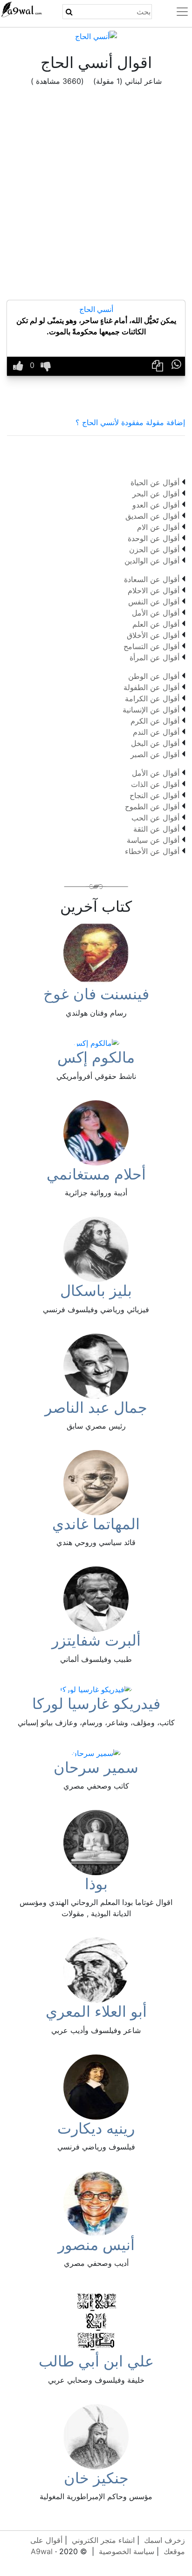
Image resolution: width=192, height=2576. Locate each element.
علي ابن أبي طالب (96, 2361)
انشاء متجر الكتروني (103, 2540)
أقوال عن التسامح (151, 646)
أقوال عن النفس (154, 602)
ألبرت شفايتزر (96, 1640)
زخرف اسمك (165, 2540)
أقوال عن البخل (155, 743)
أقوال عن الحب (155, 818)
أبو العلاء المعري (96, 2011)
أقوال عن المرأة (154, 658)
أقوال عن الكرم (155, 721)
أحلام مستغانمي (96, 1174)
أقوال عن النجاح (154, 795)
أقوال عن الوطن (154, 676)
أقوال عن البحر (156, 494)
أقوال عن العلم (156, 624)
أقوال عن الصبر (155, 754)
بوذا (96, 1884)
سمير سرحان (96, 1767)
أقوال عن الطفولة (151, 687)
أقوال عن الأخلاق (153, 635)
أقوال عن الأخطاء (152, 851)
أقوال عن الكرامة (152, 698)
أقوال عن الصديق (152, 516)
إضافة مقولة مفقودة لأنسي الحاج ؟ (130, 422)
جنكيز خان (96, 2478)
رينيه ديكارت (96, 2128)
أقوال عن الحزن (154, 549)
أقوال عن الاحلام (154, 590)
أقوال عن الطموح (152, 807)
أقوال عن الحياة (155, 482)
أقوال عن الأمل (156, 613)
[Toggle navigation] (177, 12)
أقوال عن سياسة (153, 840)
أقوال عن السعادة (152, 579)
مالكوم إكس (96, 1057)
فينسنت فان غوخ (96, 994)
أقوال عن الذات (155, 784)
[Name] (69, 12)
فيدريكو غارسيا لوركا (96, 1704)
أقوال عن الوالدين (152, 561)
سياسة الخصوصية (127, 2551)
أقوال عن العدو (156, 505)
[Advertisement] (96, 200)
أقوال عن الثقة (156, 829)
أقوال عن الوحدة (154, 538)
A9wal (42, 2551)
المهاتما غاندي (96, 1524)
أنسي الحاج (96, 309)
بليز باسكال (96, 1291)
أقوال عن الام (158, 527)
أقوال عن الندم (156, 732)
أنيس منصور (96, 2245)
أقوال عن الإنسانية (151, 710)
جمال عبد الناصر (96, 1407)
